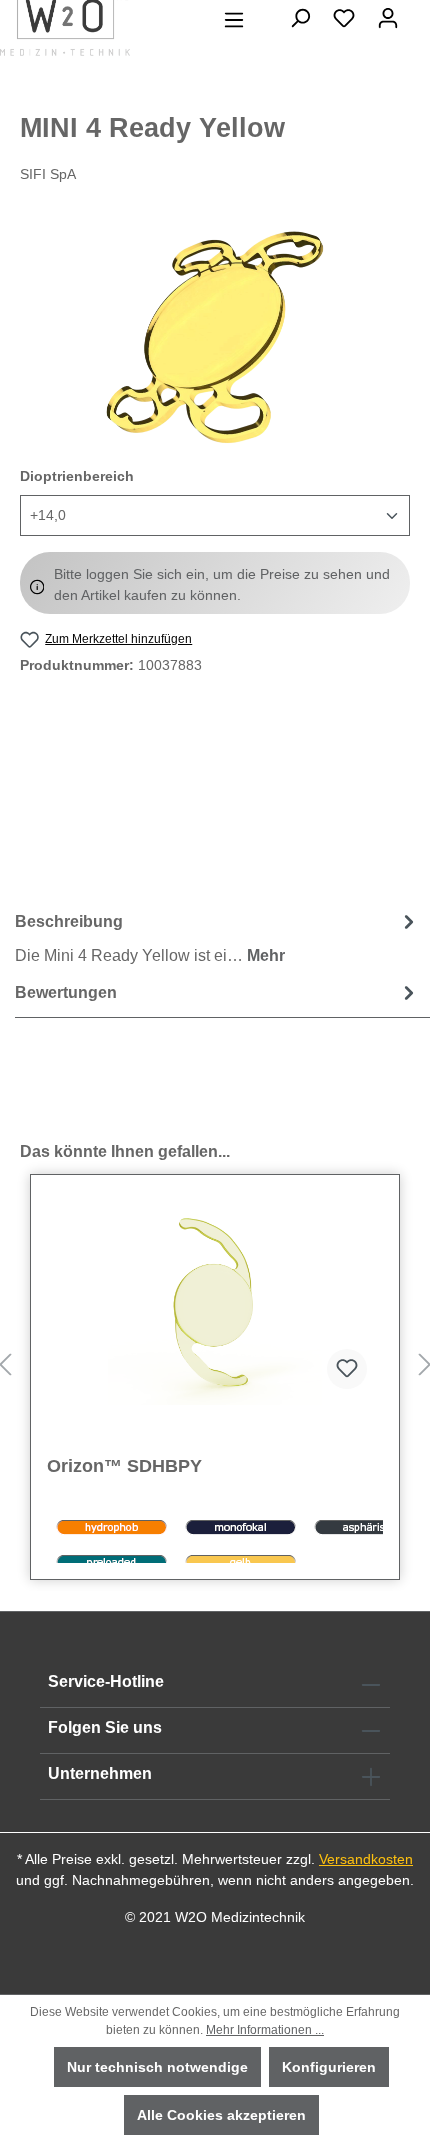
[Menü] (234, 20)
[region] (215, 337)
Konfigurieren (329, 2067)
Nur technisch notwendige (157, 2067)
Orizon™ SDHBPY (124, 1466)
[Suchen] (300, 18)
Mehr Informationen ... (265, 2030)
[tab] (217, 937)
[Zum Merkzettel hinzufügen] (347, 1369)
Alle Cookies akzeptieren (221, 2115)
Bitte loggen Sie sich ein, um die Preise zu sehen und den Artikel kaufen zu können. (222, 584)
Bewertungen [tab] (66, 992)
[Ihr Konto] (388, 18)
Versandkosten (366, 1859)
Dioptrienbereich (77, 475)
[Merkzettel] (344, 18)
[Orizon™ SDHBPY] (215, 1305)
